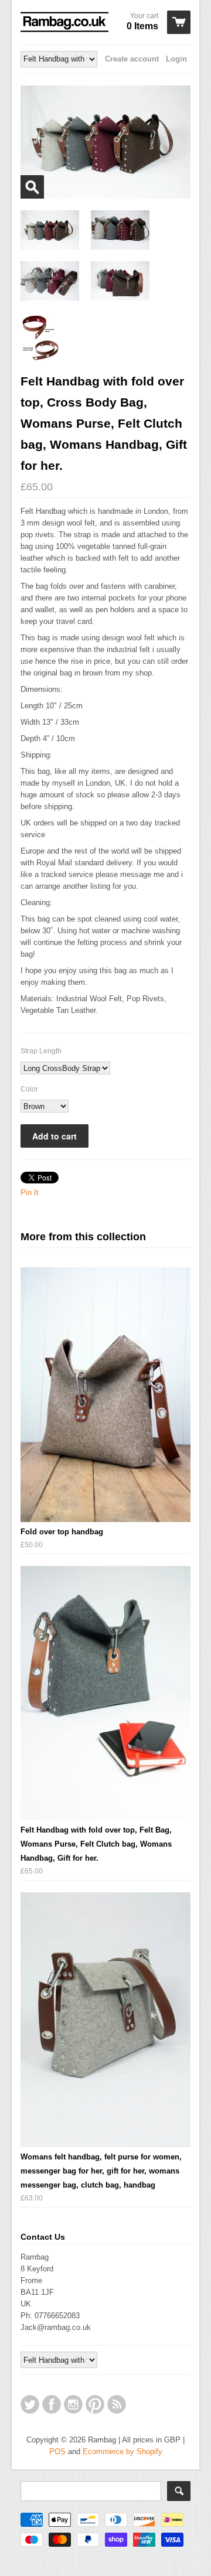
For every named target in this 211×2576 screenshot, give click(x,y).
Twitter (30, 2404)
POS (57, 2452)
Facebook (52, 2404)
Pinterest (95, 2404)
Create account (132, 59)
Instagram (73, 2404)
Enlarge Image (32, 187)
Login (176, 59)
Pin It (30, 1193)
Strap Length (41, 1051)
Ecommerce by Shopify (122, 2452)
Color (29, 1089)
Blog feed (117, 2404)
